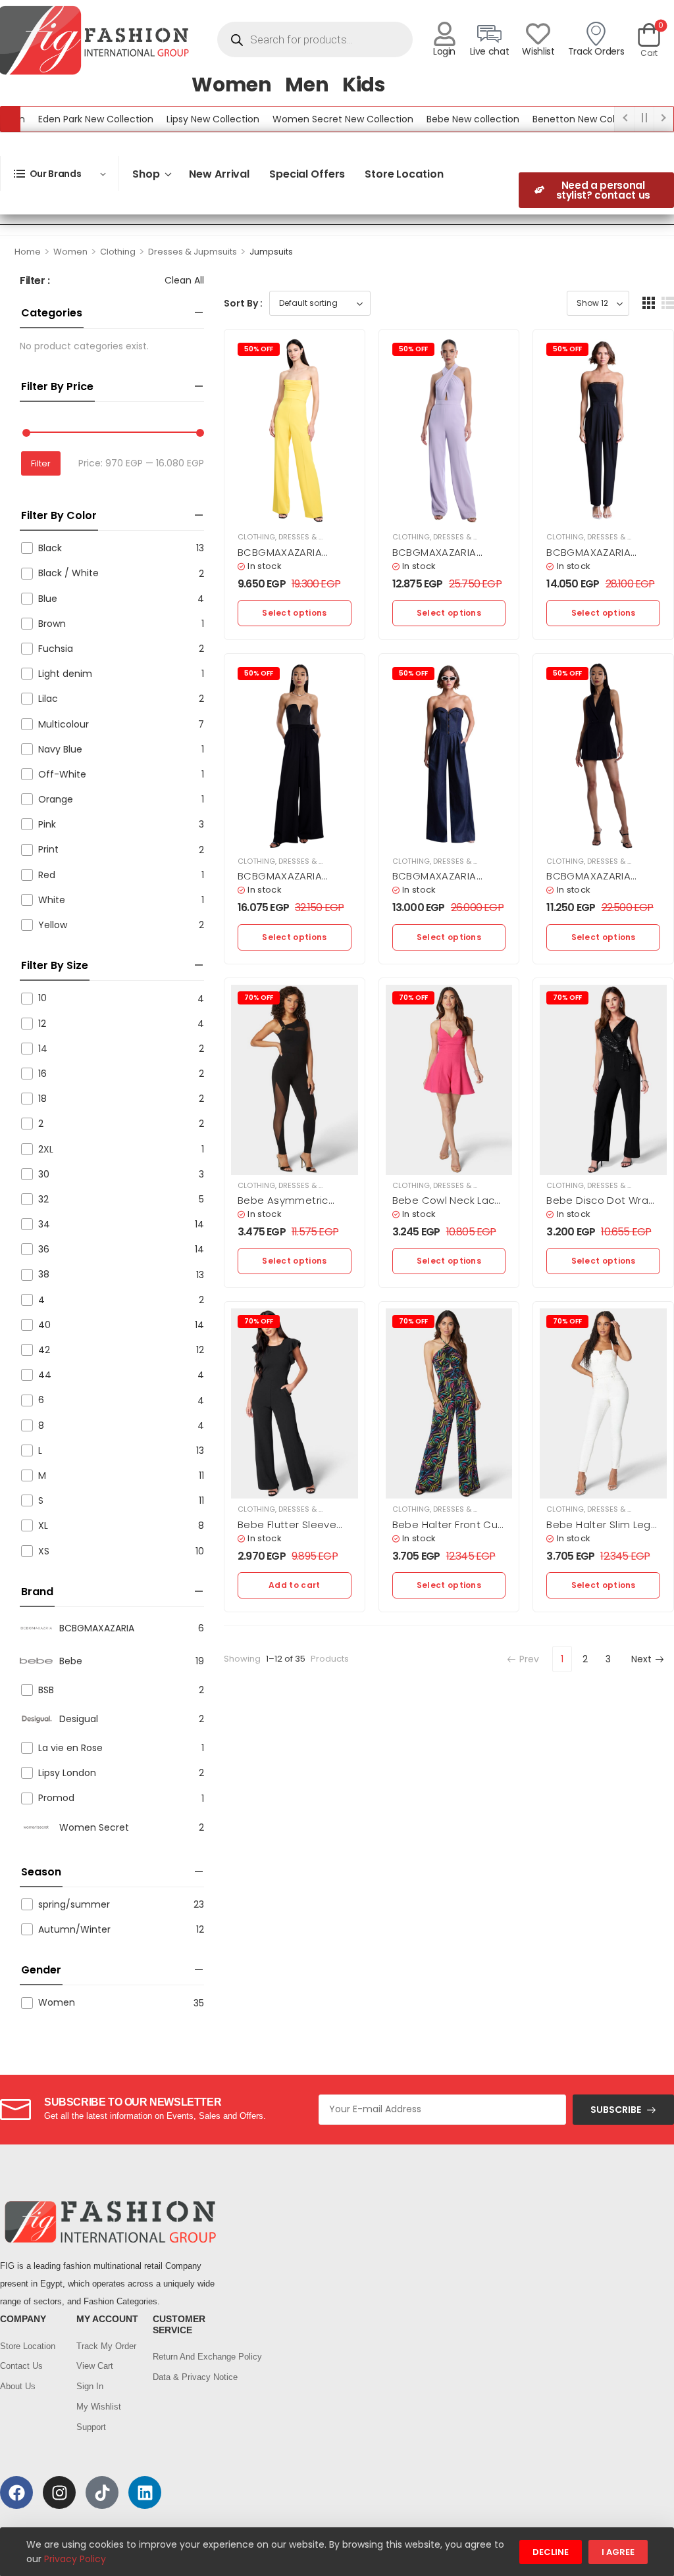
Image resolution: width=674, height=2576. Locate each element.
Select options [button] (294, 613)
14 (43, 1049)
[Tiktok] (102, 2492)
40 (44, 1325)
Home (28, 252)
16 (42, 1074)
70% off (259, 998)
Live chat (490, 51)
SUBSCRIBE (616, 2110)
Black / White (68, 573)
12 (42, 1024)
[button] (649, 303)
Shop (146, 174)
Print (48, 849)
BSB (46, 1690)
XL (43, 1525)
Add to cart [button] (294, 1585)
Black (50, 548)
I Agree (618, 2552)
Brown (52, 624)
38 (44, 1274)
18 (42, 1099)
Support (91, 2427)
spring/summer (74, 1904)
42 (44, 1350)
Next (641, 1659)
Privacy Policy (75, 2559)
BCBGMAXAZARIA (97, 1628)
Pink (47, 824)
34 (44, 1224)
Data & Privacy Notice (184, 2377)
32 (43, 1199)
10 (42, 998)
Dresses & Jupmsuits (193, 252)
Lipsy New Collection (177, 119)
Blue (48, 599)
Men (307, 85)
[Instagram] (59, 2492)
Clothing (118, 252)
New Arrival (219, 174)
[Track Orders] (596, 34)
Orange (56, 799)
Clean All (184, 280)
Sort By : (243, 303)
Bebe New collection (437, 119)
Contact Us (21, 2366)
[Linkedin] (145, 2492)
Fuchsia (56, 649)
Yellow (53, 925)
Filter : (35, 281)
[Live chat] (489, 34)
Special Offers (307, 174)
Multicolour (64, 724)
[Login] (445, 34)
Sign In (90, 2386)
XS (44, 1551)
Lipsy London (67, 1773)
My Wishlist (99, 2407)
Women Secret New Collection (307, 119)
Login (444, 51)
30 (44, 1174)
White (52, 900)
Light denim (65, 674)
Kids (364, 85)
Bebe (71, 1661)
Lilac (48, 699)
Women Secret (94, 1827)
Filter (41, 463)
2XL (46, 1149)
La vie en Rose (70, 1748)
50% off (259, 349)
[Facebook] (16, 2492)
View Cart (95, 2366)
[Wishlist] (538, 34)
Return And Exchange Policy (184, 2357)
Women (232, 85)
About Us (18, 2386)
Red (47, 875)
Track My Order (106, 2346)
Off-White (62, 774)
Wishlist (538, 51)
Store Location (404, 174)
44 (45, 1375)
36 (44, 1249)
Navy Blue (60, 749)
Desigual (79, 1719)
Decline (551, 2552)
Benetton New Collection (554, 119)
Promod (56, 1798)
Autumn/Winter (74, 1929)
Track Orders (596, 51)
